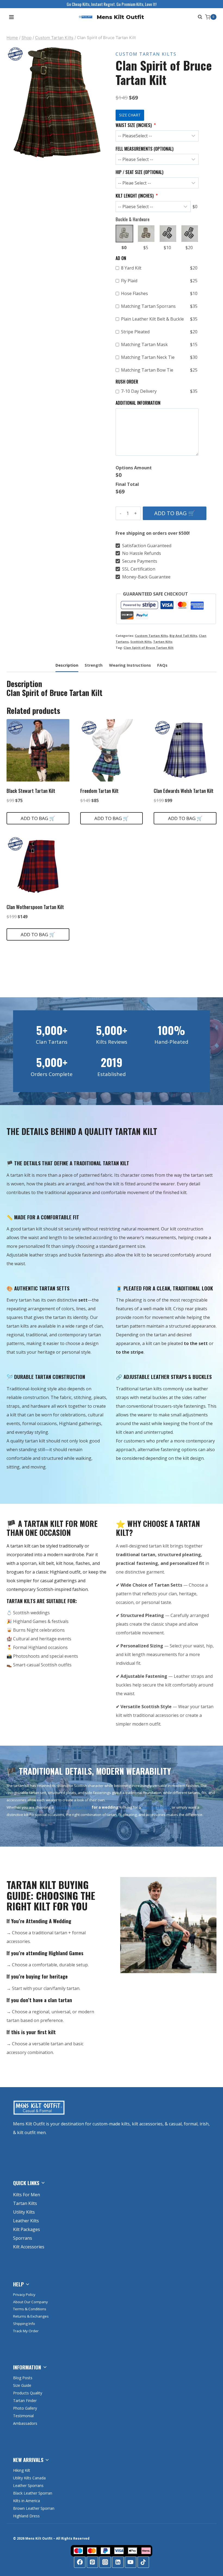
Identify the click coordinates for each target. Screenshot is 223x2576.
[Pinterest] (92, 2562)
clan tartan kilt (156, 1807)
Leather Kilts (26, 2221)
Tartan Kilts (163, 642)
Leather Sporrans (28, 2485)
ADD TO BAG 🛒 (175, 513)
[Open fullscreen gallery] (102, 154)
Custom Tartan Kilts (146, 54)
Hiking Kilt (22, 2470)
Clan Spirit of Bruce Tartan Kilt (148, 648)
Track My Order (26, 2331)
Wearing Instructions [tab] (130, 665)
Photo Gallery (25, 2408)
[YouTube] (131, 2562)
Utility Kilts (24, 2212)
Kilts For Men (27, 2195)
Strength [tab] (94, 665)
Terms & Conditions (30, 2309)
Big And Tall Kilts (183, 636)
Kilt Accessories (29, 2247)
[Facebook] (80, 2562)
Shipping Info (24, 2324)
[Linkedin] (118, 2562)
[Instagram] (105, 2562)
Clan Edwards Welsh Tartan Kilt (184, 791)
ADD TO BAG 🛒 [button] (38, 818)
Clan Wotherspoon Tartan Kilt (35, 907)
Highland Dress (26, 2516)
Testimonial (23, 2416)
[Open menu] (12, 17)
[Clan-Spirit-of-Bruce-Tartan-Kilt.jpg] (57, 103)
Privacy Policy (24, 2295)
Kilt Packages (27, 2229)
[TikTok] (143, 2562)
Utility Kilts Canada (29, 2478)
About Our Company (30, 2302)
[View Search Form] (199, 17)
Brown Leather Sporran (34, 2508)
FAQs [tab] (162, 665)
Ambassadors (25, 2423)
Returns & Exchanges (31, 2316)
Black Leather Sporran (33, 2493)
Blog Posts (23, 2378)
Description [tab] (67, 665)
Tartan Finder (25, 2401)
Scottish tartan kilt (73, 1807)
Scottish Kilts (141, 642)
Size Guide (22, 2385)
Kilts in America (27, 2501)
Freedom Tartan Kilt (99, 791)
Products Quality (28, 2393)
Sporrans (23, 2238)
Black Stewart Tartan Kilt (31, 791)
